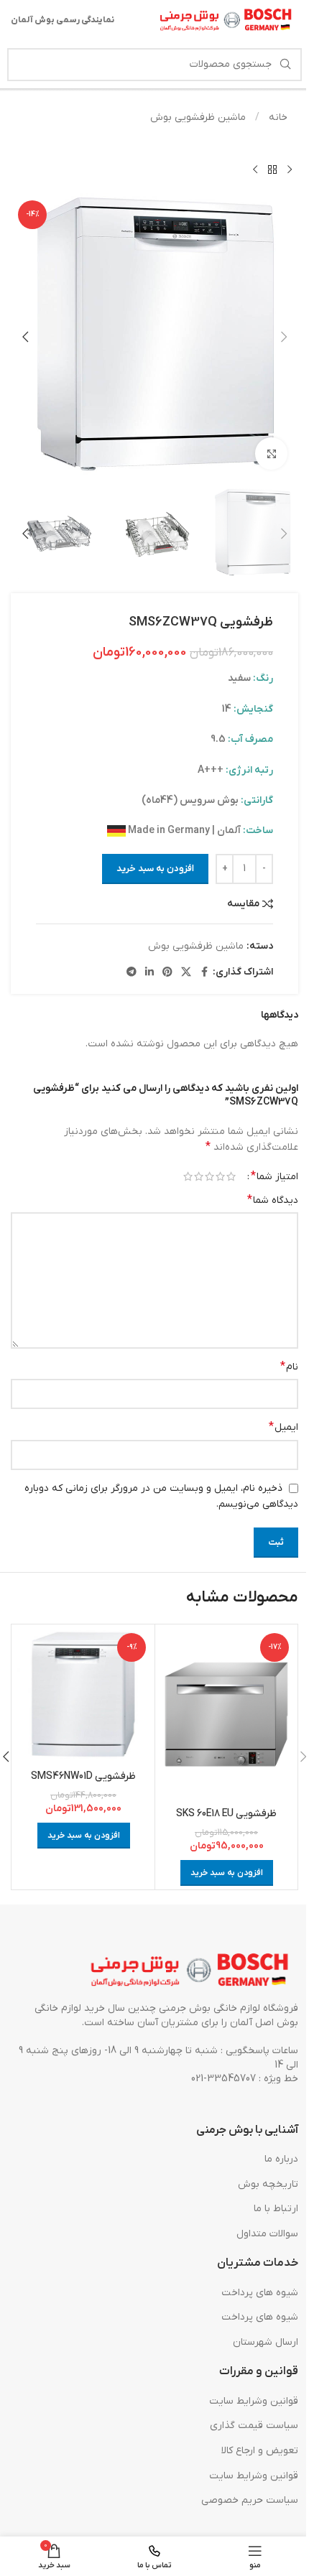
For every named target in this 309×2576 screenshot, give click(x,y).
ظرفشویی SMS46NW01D (83, 1776)
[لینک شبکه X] (186, 973)
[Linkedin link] (149, 973)
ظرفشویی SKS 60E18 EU (226, 1814)
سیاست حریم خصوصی (250, 2500)
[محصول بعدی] (255, 170)
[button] (284, 337)
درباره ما (281, 2159)
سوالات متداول (267, 2234)
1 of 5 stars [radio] (231, 1176)
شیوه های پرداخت (260, 2293)
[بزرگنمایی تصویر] (271, 454)
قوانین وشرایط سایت (254, 2401)
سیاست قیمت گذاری (254, 2426)
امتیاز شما (275, 1176)
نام (289, 1367)
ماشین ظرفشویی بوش (198, 117)
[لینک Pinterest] (167, 973)
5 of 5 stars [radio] (188, 1176)
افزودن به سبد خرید (155, 869)
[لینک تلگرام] (132, 973)
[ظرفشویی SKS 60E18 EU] (226, 1714)
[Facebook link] (204, 973)
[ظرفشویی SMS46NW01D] (83, 1696)
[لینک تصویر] (190, 1971)
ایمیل (283, 1427)
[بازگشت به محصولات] (272, 170)
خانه (277, 117)
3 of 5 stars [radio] (209, 1176)
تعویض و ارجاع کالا (260, 2451)
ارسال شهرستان (266, 2342)
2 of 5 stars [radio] (220, 1176)
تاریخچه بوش (268, 2184)
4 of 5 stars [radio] (199, 1176)
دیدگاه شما (273, 1200)
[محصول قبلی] (290, 170)
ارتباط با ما (276, 2209)
